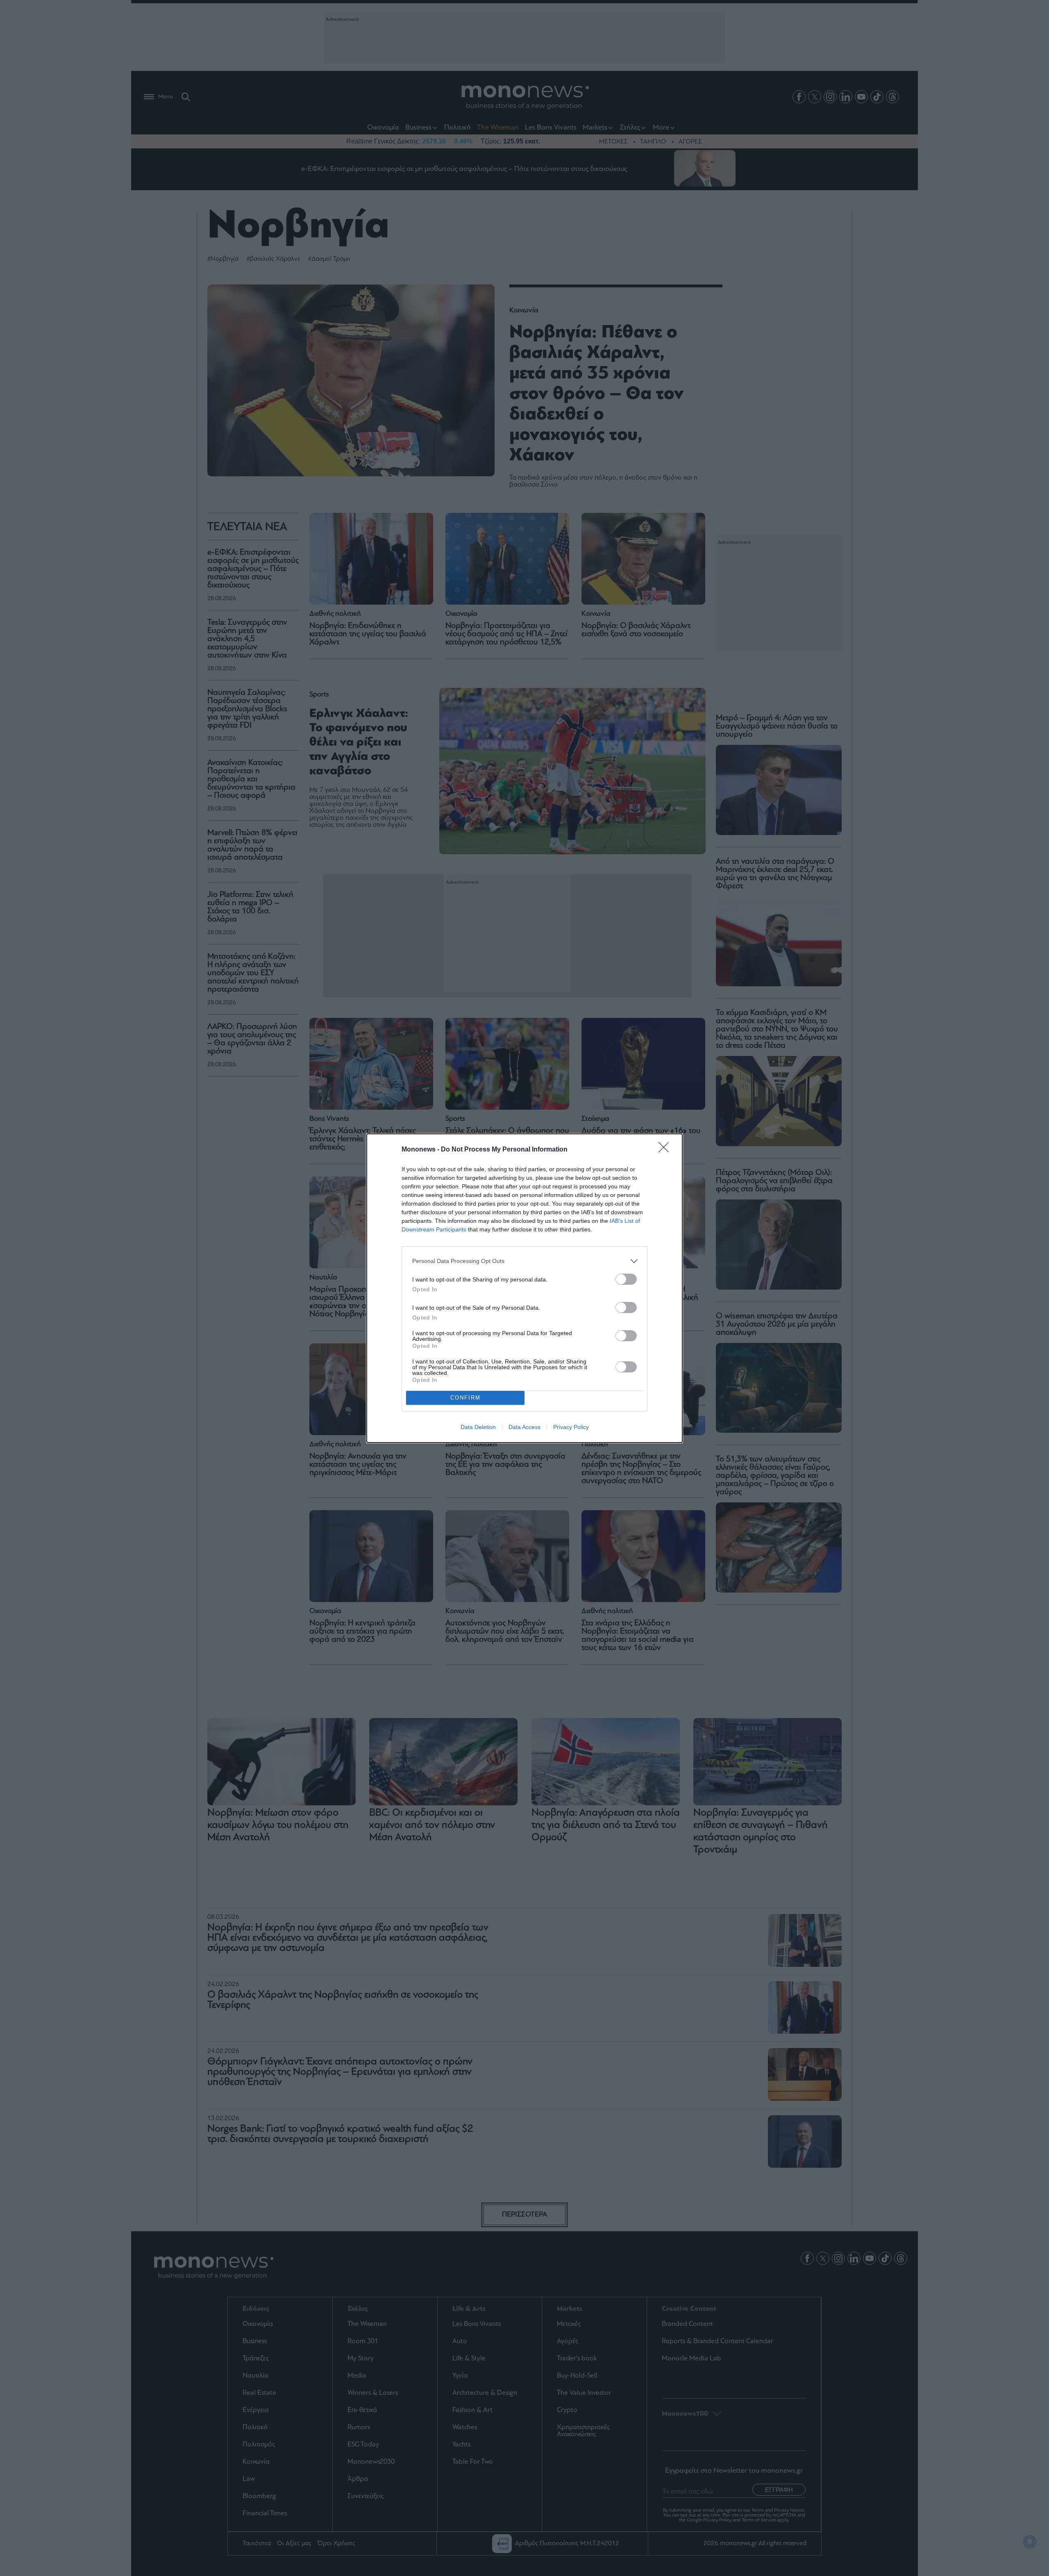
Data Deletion (478, 1427)
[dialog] (524, 1288)
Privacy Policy (571, 1427)
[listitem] (524, 1261)
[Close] (666, 1150)
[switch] (626, 1279)
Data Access (524, 1427)
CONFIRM (465, 1398)
